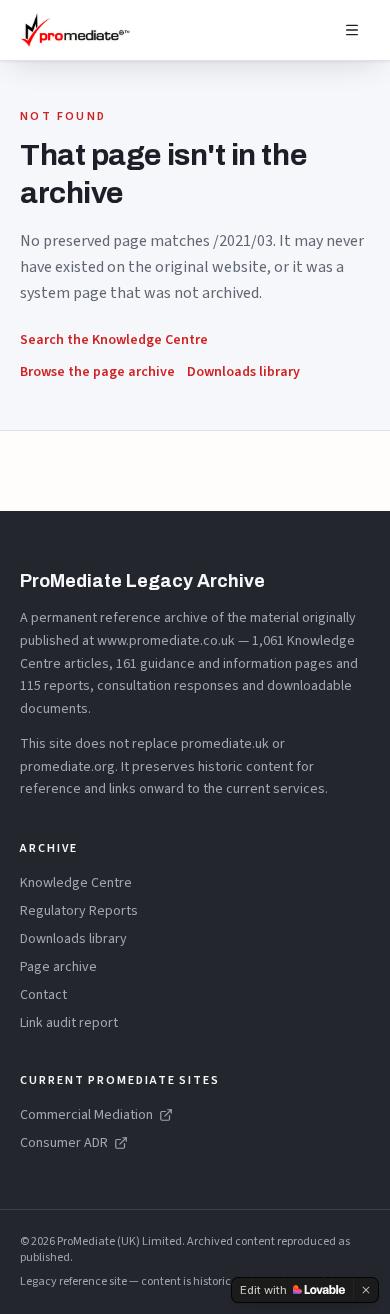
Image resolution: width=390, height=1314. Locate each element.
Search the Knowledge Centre (114, 340)
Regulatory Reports (79, 911)
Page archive (58, 967)
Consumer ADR (64, 1143)
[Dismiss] (366, 1290)
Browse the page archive (97, 372)
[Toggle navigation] (352, 30)
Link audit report (69, 1023)
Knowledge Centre (76, 883)
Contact (43, 995)
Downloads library (243, 372)
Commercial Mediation (86, 1115)
